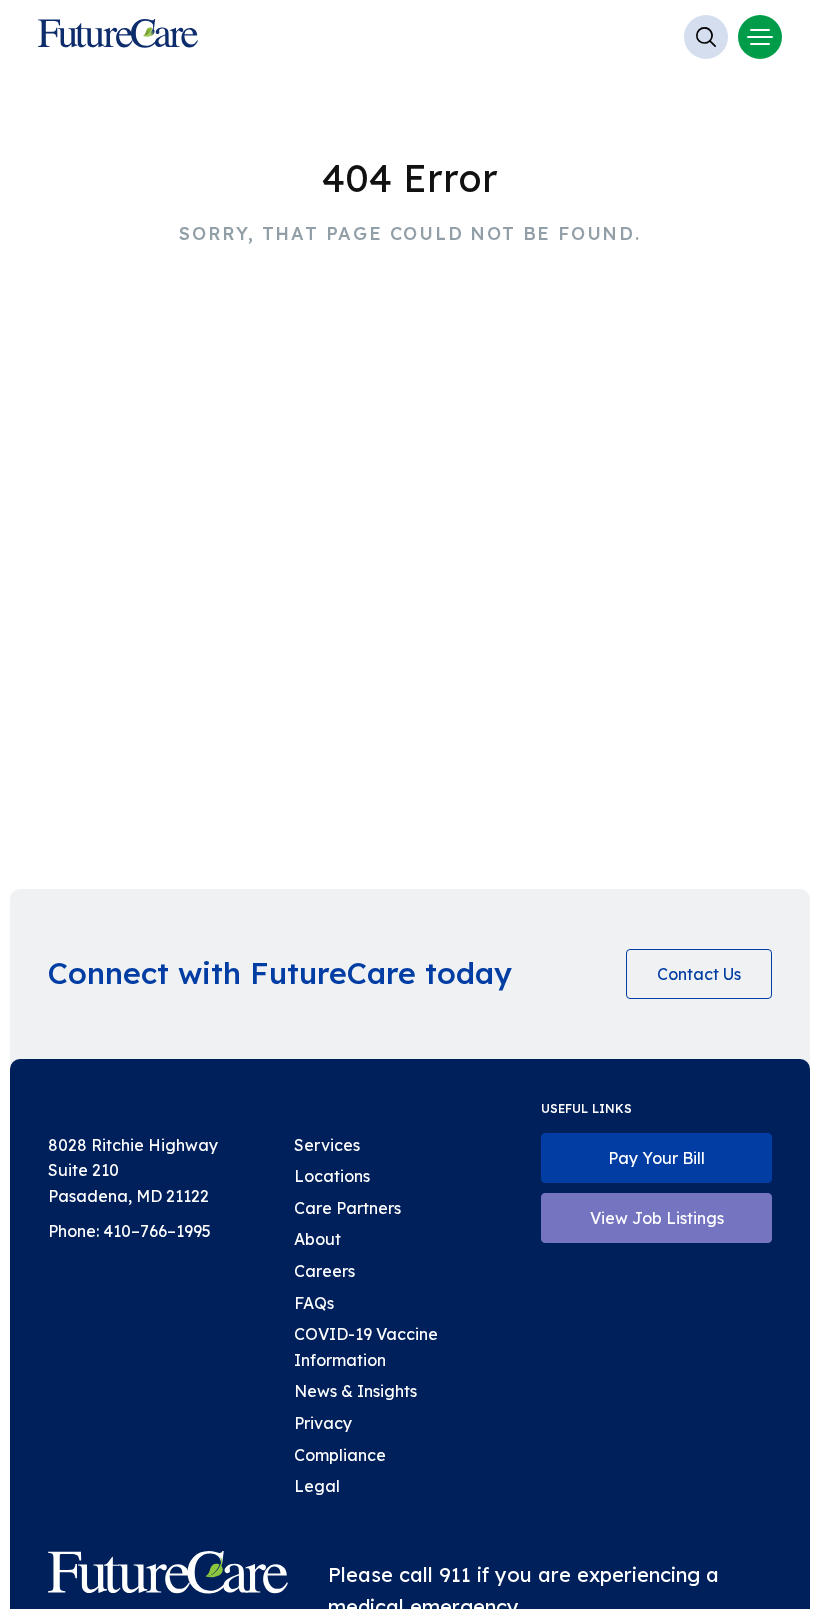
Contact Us (699, 974)
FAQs (314, 1303)
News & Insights (355, 1391)
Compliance (340, 1455)
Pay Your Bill (656, 1158)
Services (327, 1145)
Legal (317, 1486)
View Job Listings (657, 1218)
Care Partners (347, 1208)
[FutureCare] (168, 1576)
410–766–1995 (157, 1231)
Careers (324, 1271)
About (317, 1239)
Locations (332, 1176)
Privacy (323, 1423)
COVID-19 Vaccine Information (366, 1347)
